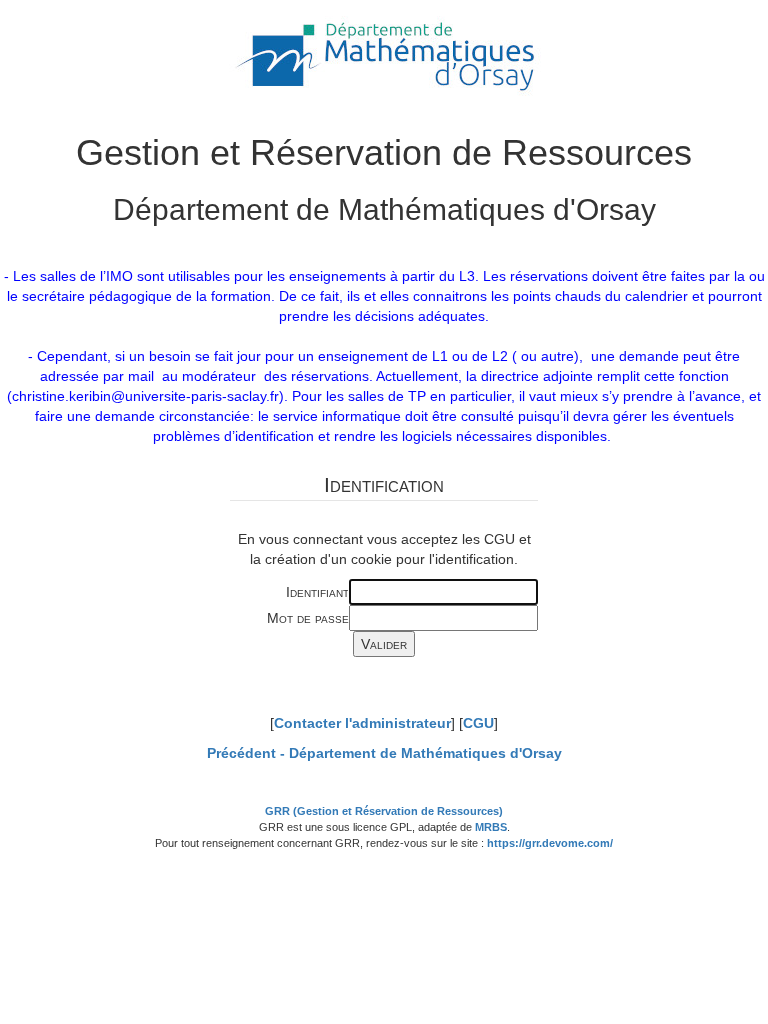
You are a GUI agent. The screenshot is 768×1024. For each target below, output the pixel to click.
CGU (478, 723)
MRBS (491, 827)
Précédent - (384, 753)
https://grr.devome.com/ (550, 843)
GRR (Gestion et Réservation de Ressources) (384, 811)
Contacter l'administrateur (362, 723)
